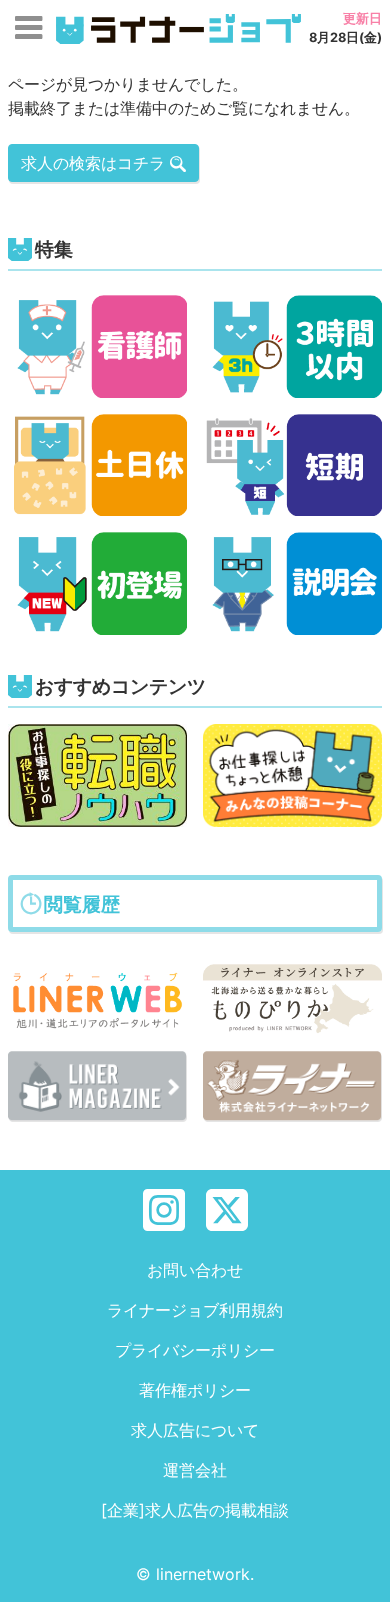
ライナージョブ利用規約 (195, 1310)
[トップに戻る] (357, 1569)
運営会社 (195, 1470)
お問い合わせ (195, 1270)
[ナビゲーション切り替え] (28, 28)
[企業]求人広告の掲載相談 (195, 1510)
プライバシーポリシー (195, 1350)
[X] (227, 1208)
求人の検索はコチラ (95, 163)
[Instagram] (164, 1208)
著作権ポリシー (195, 1390)
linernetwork (203, 1574)
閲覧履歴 (82, 904)
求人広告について (195, 1430)
